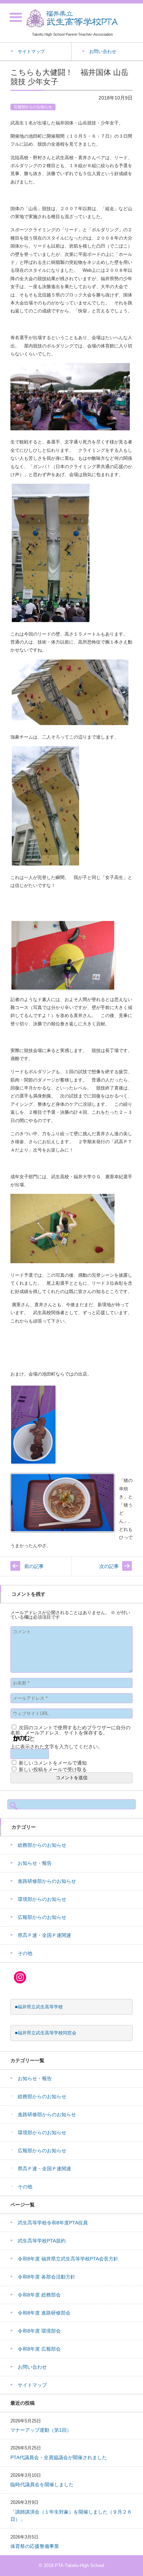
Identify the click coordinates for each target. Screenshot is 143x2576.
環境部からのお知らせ (42, 1899)
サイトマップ (32, 2385)
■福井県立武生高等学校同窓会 (46, 2033)
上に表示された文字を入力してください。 (57, 1747)
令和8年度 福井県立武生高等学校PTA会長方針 (68, 2259)
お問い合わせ (32, 2367)
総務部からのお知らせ (42, 1845)
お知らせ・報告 (35, 1863)
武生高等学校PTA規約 (42, 2241)
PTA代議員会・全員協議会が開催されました (59, 2457)
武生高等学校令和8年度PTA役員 (53, 2223)
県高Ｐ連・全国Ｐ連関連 (44, 1935)
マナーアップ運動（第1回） (41, 2430)
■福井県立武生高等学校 (39, 2007)
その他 (25, 1953)
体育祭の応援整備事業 (35, 2546)
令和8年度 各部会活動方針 (47, 2277)
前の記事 (34, 1566)
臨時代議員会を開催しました (42, 2484)
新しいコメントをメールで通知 (53, 1763)
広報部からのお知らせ (33, 107)
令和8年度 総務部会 (39, 2295)
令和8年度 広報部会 (39, 2349)
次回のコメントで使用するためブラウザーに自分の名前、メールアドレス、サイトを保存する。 (70, 1730)
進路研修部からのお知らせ (47, 1881)
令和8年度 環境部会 (39, 2331)
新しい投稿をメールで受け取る (53, 1769)
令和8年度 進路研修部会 (44, 2313)
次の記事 (109, 1566)
